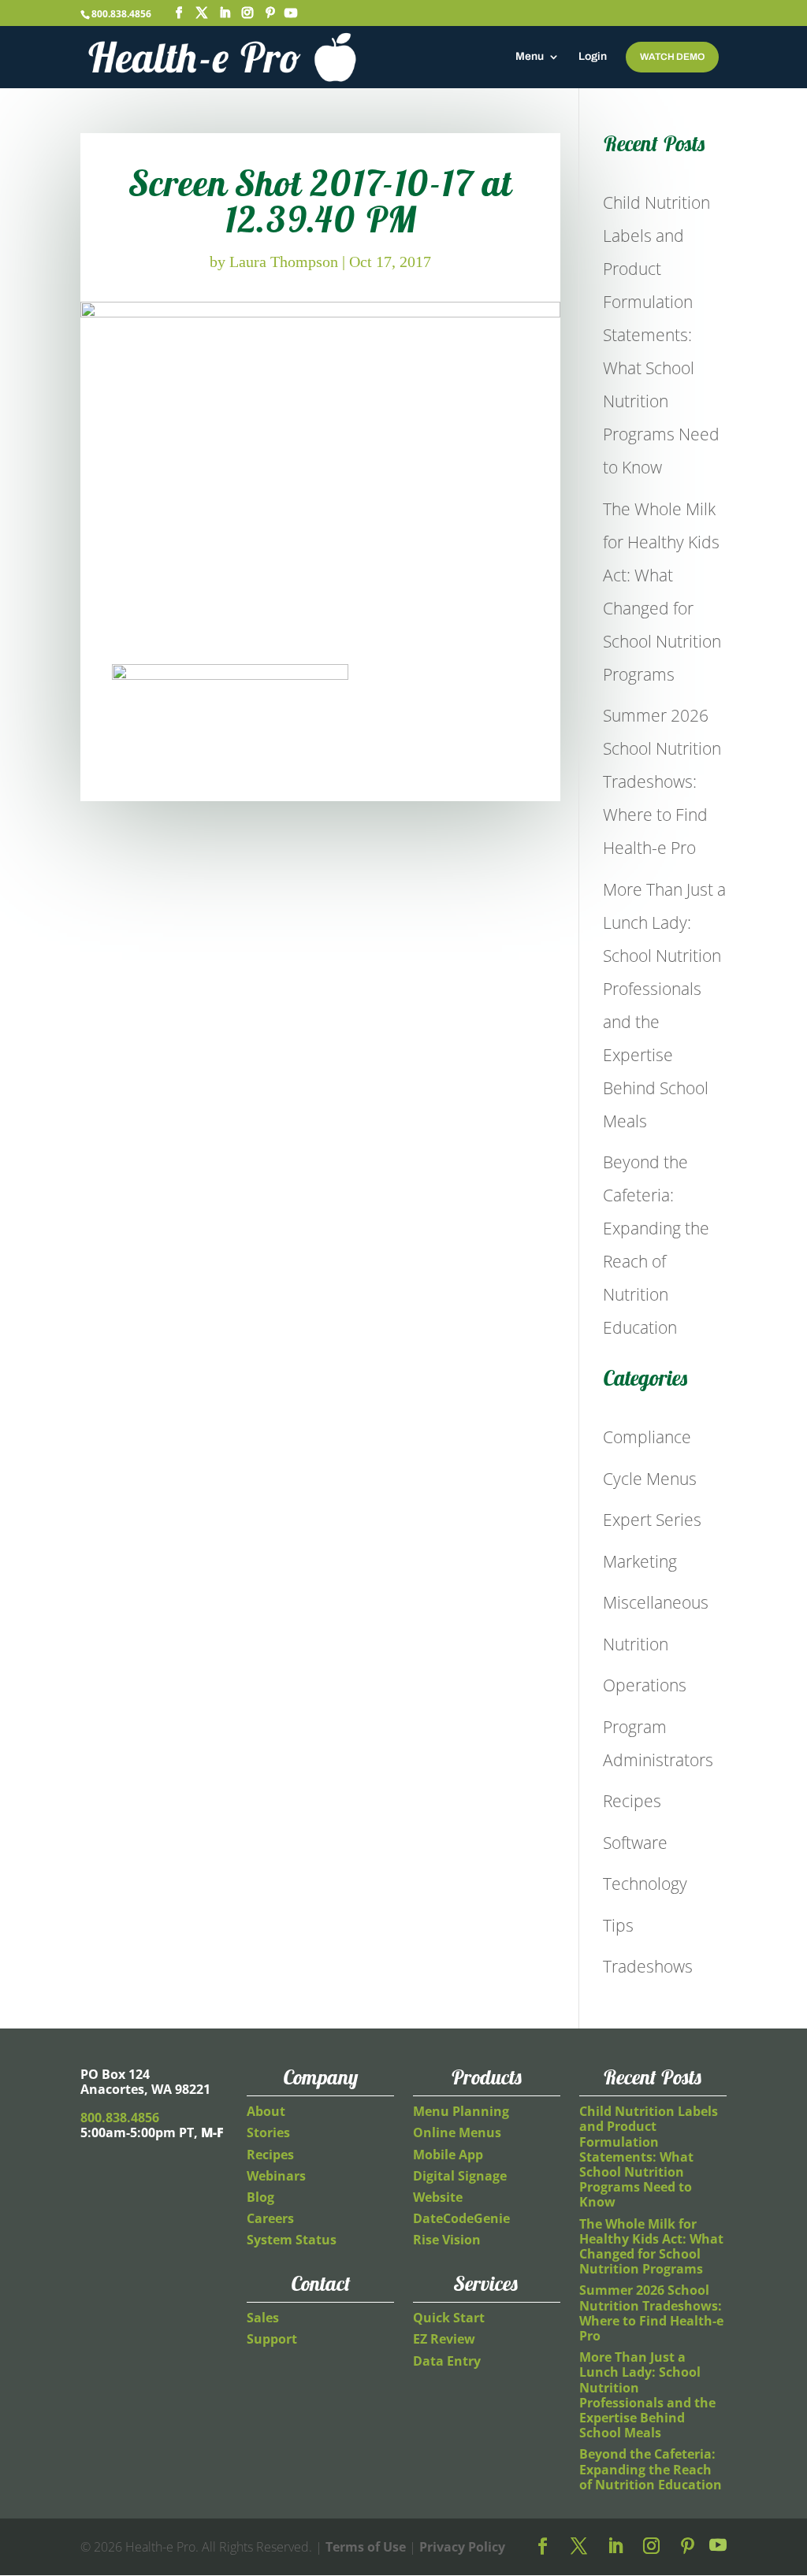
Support (272, 2339)
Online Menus (457, 2132)
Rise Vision (447, 2240)
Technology (645, 1884)
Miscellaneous (656, 1602)
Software (635, 1843)
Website (438, 2197)
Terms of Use (366, 2547)
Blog (260, 2197)
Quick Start (449, 2318)
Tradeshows (648, 1966)
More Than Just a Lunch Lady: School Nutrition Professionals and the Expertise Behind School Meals (647, 2395)
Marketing (640, 1561)
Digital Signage (460, 2176)
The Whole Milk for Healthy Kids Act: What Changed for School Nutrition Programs (651, 2247)
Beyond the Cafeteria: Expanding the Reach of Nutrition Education (651, 2469)
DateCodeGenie (461, 2218)
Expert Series (652, 1520)
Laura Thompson (284, 262)
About (266, 2111)
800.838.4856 (121, 14)
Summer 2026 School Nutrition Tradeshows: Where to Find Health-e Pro (662, 781)
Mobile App (448, 2155)
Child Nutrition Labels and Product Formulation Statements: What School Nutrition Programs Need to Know (661, 335)
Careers (270, 2218)
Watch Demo (672, 57)
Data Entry (447, 2361)
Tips (618, 1925)
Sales (263, 2318)
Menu (530, 57)
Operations (645, 1685)
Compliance (647, 1437)
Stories (268, 2132)
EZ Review (444, 2339)
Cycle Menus (650, 1479)
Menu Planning (461, 2111)
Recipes (632, 1801)
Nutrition (636, 1644)
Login (593, 57)
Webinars (276, 2176)
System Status (292, 2240)
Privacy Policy (462, 2547)
